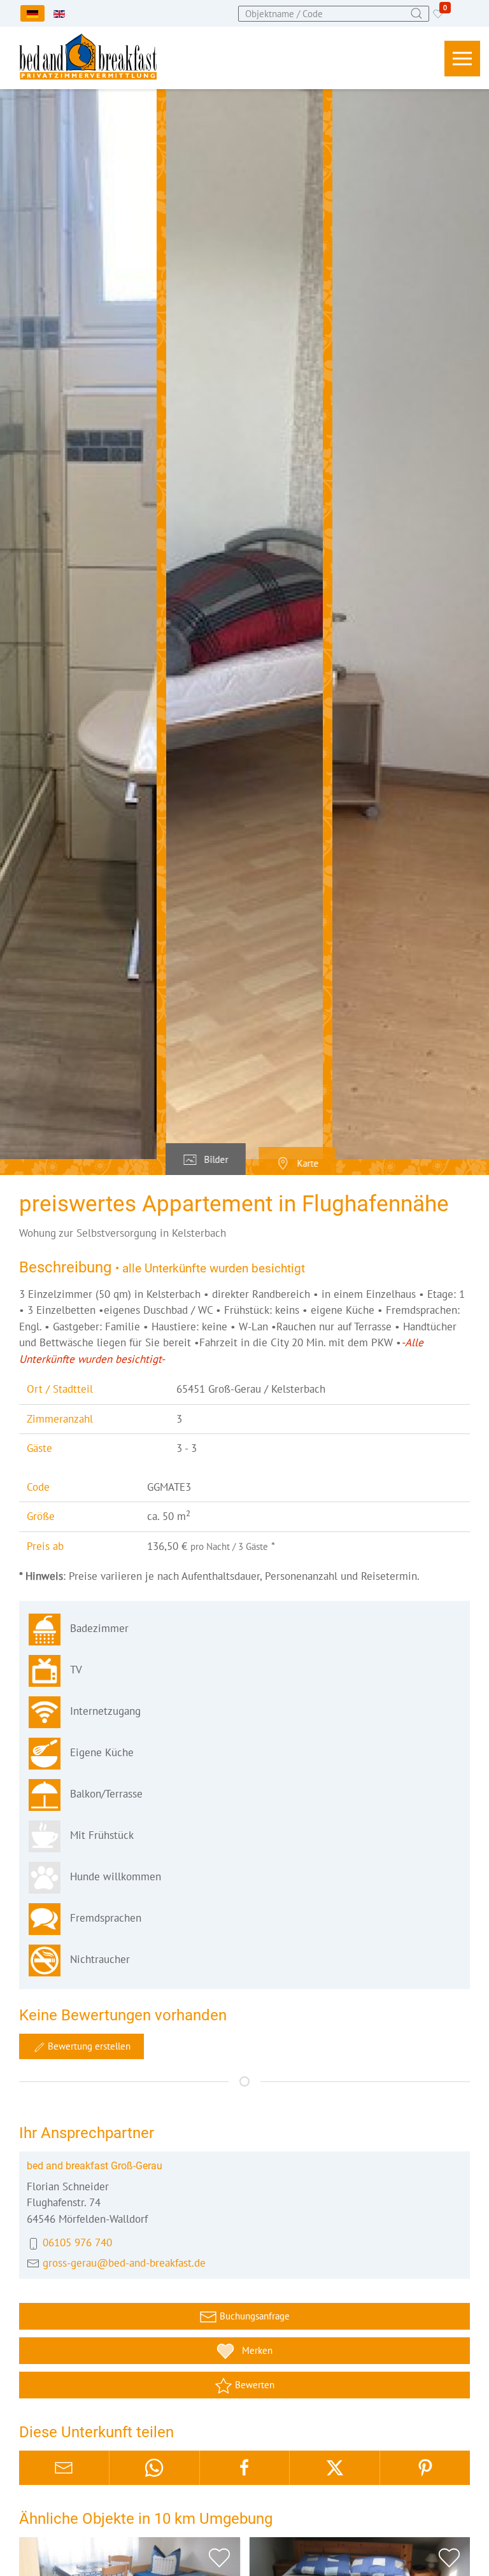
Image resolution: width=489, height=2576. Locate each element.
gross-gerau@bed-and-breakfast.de (124, 2263)
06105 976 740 (77, 2242)
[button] (462, 59)
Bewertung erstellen (88, 2046)
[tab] (206, 1160)
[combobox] (334, 14)
